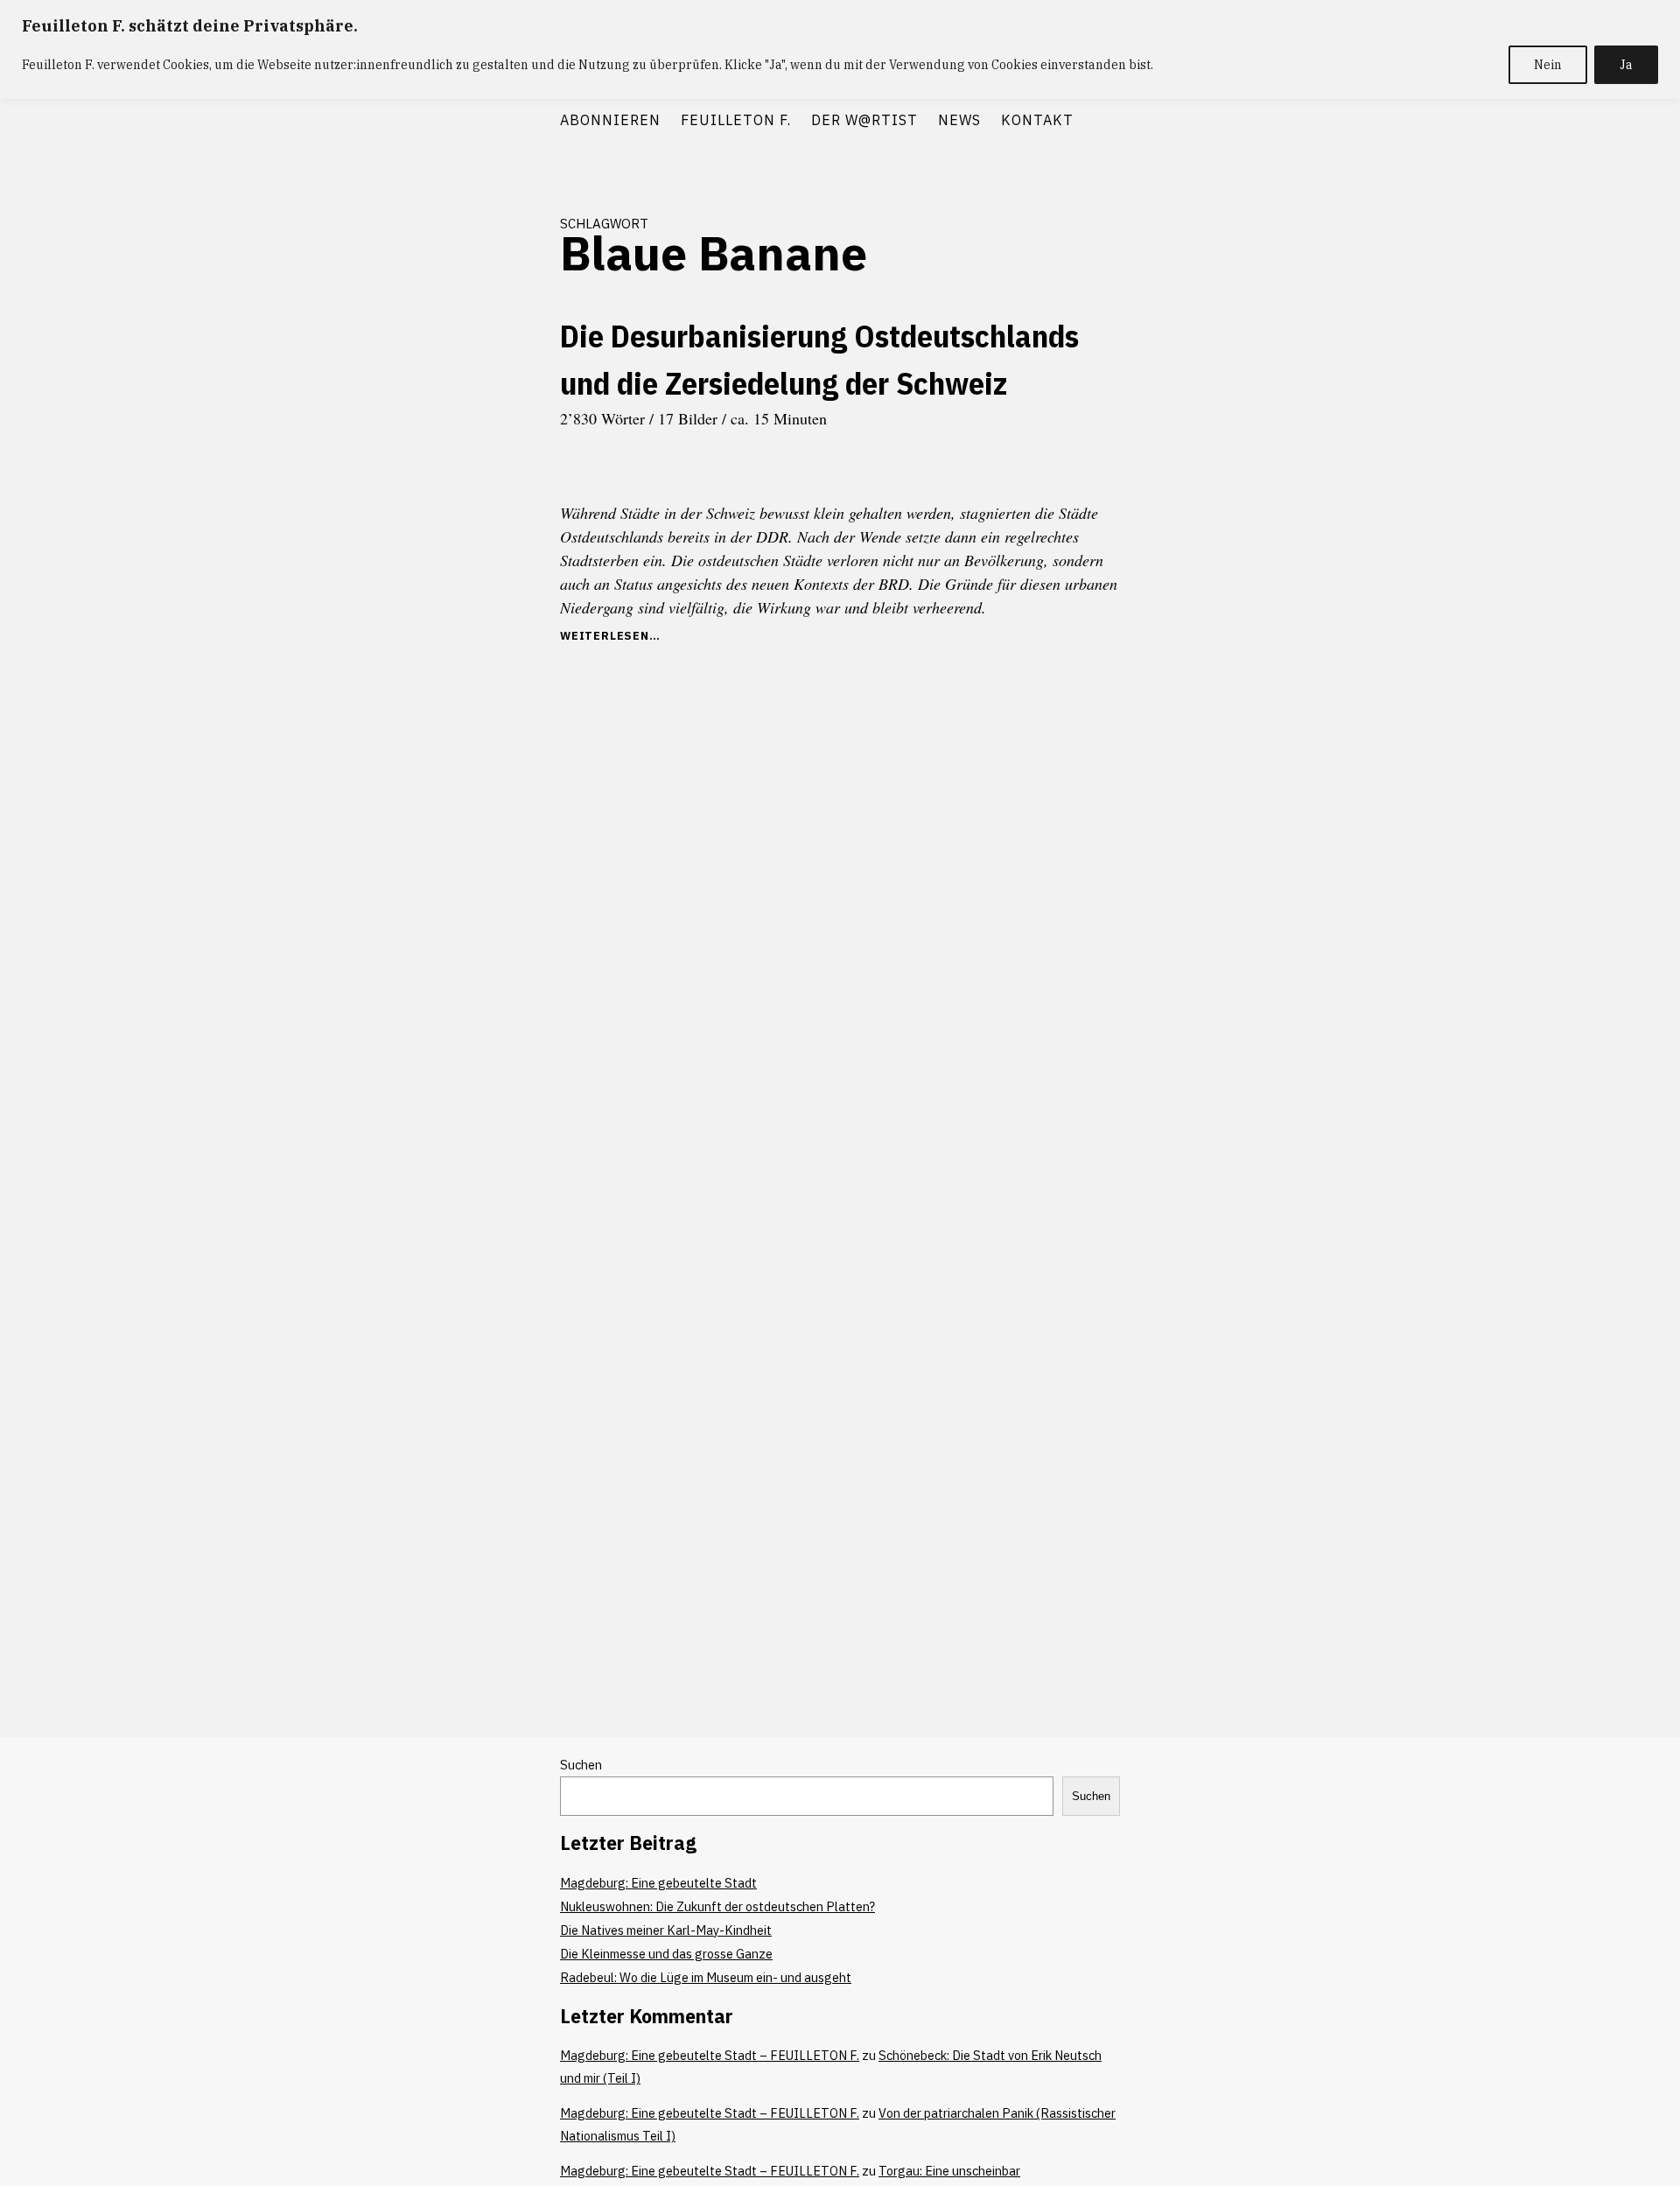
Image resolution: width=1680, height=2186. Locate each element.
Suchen (581, 1765)
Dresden (465, 536)
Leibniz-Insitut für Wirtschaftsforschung (480, 674)
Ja (1626, 65)
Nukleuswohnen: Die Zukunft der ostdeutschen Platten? (717, 1906)
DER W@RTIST (864, 119)
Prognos (511, 781)
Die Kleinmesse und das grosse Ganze (666, 1954)
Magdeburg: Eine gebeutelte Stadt (658, 1883)
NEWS (959, 119)
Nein (1548, 65)
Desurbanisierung (490, 505)
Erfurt (514, 536)
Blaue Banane (446, 473)
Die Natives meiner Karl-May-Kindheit (666, 1930)
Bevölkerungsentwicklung (470, 442)
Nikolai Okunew (441, 781)
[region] (840, 49)
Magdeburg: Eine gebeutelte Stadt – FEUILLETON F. (710, 2055)
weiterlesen (625, 636)
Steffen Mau (500, 844)
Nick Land (508, 749)
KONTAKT (1037, 119)
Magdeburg (504, 718)
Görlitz (438, 599)
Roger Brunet (497, 812)
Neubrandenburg (431, 749)
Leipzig (448, 718)
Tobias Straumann (489, 875)
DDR (423, 505)
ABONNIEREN (610, 119)
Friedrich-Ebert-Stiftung (470, 568)
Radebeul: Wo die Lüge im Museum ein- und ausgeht (706, 1977)
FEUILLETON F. (736, 119)
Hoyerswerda (500, 599)
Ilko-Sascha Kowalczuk (476, 631)
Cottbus (512, 473)
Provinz (432, 812)
